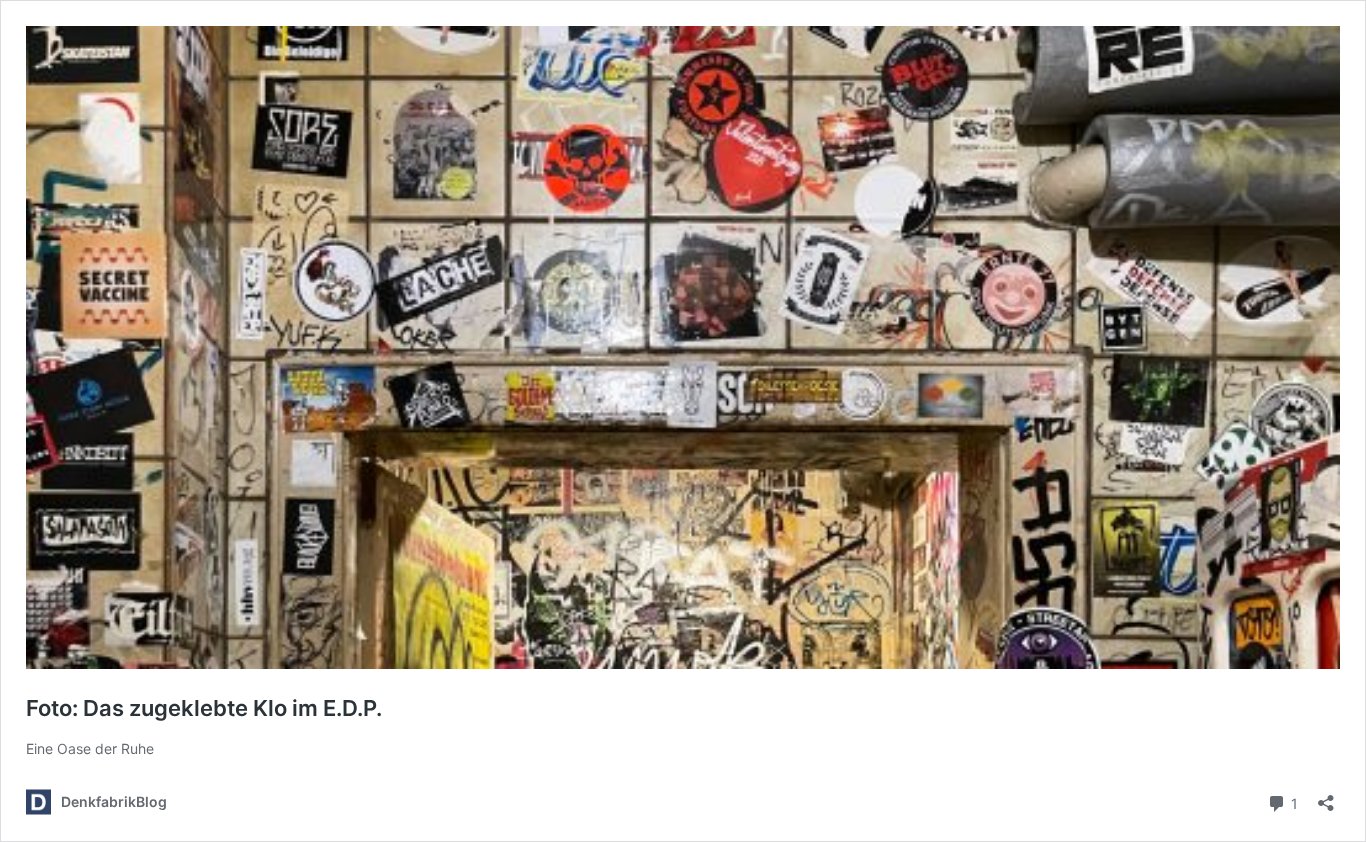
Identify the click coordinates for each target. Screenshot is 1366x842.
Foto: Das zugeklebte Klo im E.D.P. (204, 708)
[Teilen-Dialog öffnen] (1326, 796)
